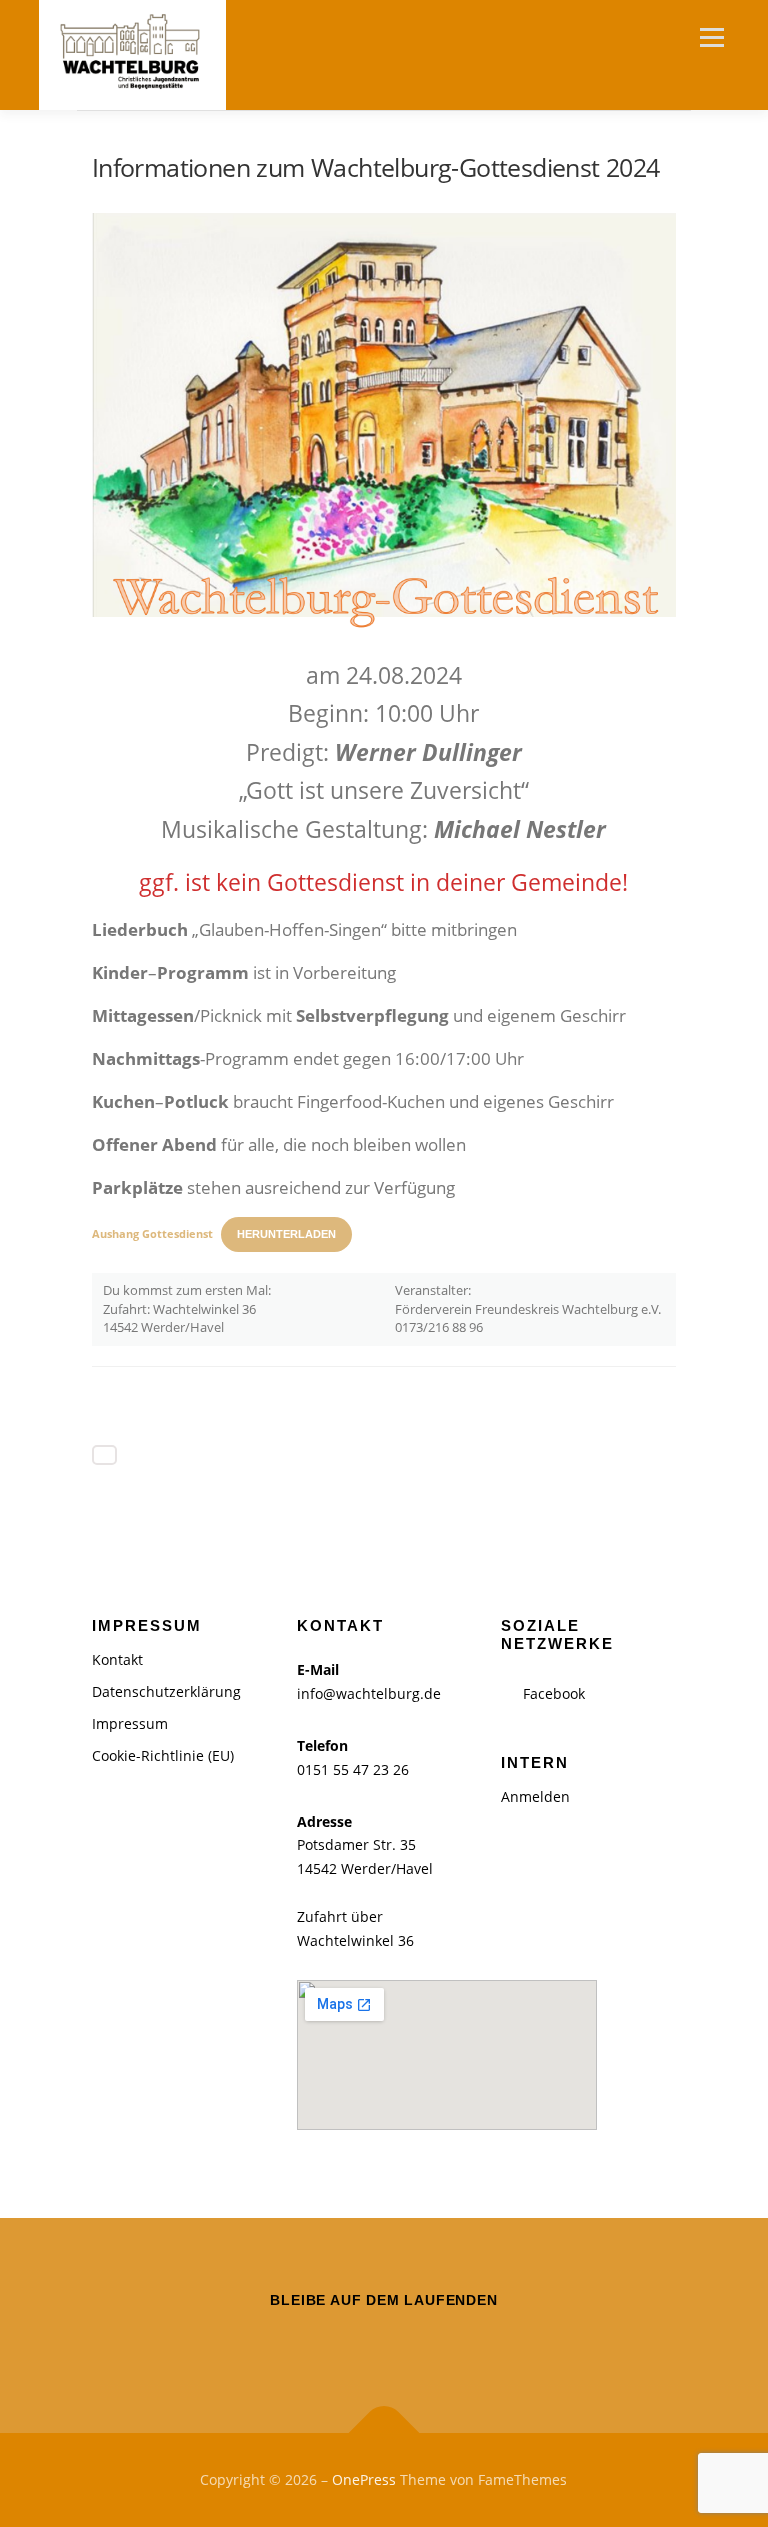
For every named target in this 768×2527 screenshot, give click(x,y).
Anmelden (535, 1796)
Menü (711, 37)
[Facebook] (384, 2343)
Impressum (130, 1723)
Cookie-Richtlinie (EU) (163, 1755)
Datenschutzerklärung (166, 1691)
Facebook (554, 1693)
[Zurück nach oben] (384, 2433)
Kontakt (117, 1659)
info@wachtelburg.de (369, 1693)
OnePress (364, 2479)
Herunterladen (286, 1234)
